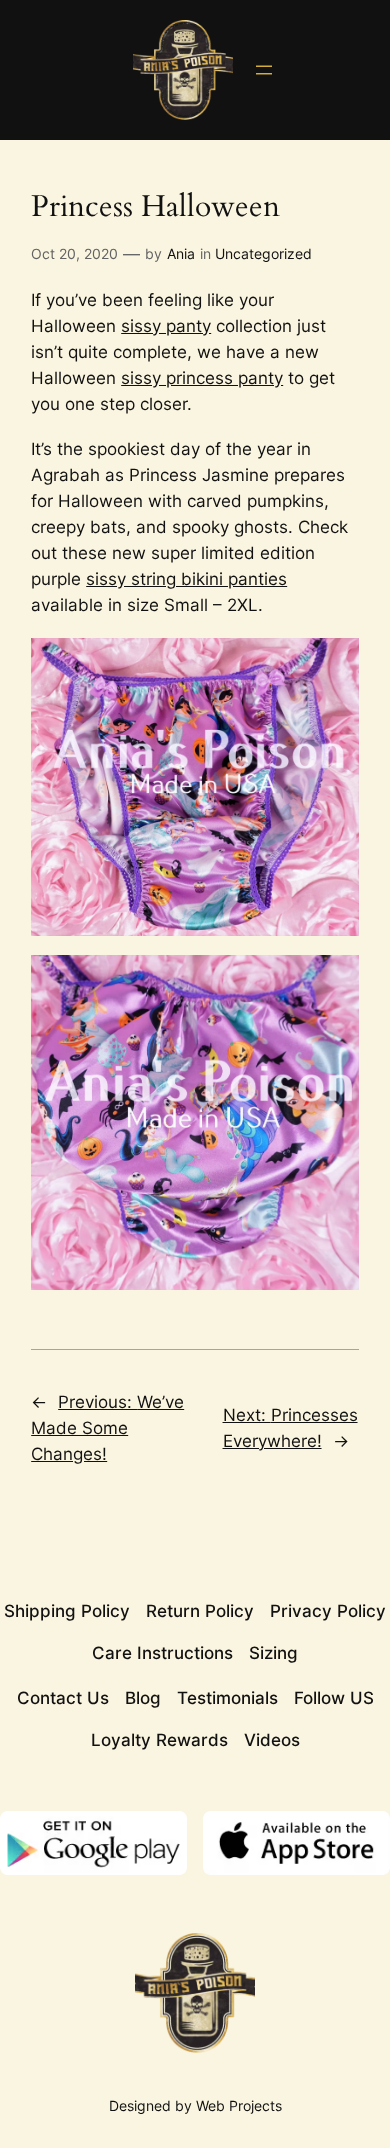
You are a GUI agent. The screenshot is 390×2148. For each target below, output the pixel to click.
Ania (181, 253)
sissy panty (166, 326)
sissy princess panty (202, 378)
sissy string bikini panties (186, 579)
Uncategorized (263, 253)
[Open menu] (264, 70)
